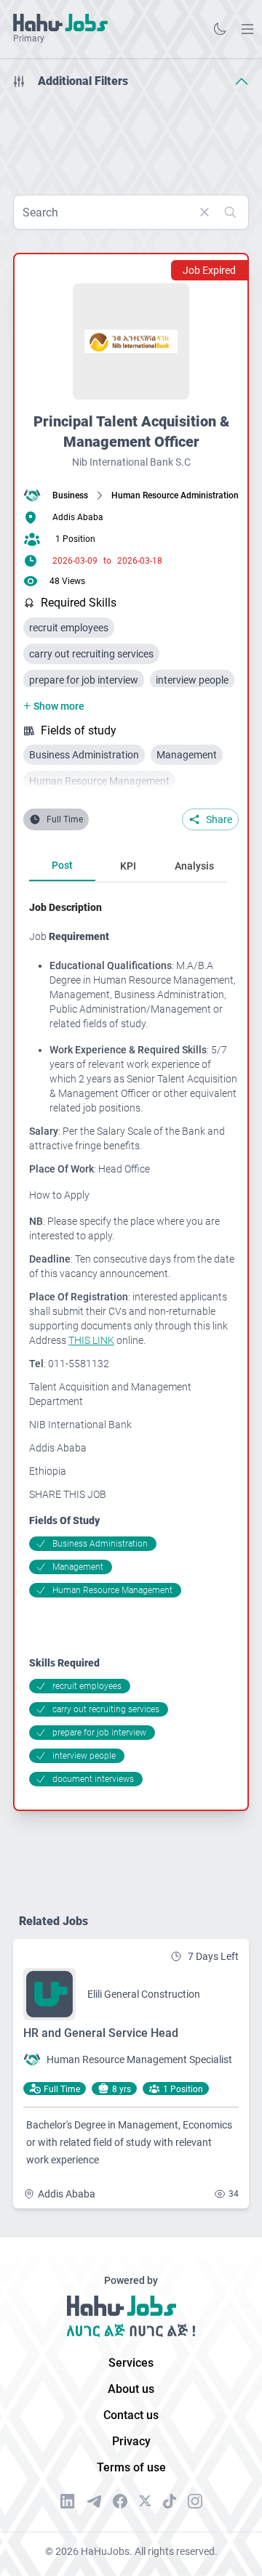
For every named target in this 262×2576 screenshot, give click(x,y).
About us (131, 2389)
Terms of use (131, 2467)
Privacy (131, 2441)
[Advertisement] (131, 137)
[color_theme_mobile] (220, 29)
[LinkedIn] (68, 2501)
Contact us (131, 2415)
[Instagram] (195, 2501)
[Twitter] (145, 2501)
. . (247, 29)
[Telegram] (94, 2502)
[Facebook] (120, 2501)
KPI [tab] (128, 866)
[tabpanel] (134, 1343)
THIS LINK (91, 1340)
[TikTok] (170, 2501)
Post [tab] (62, 865)
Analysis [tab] (194, 866)
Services (131, 2363)
